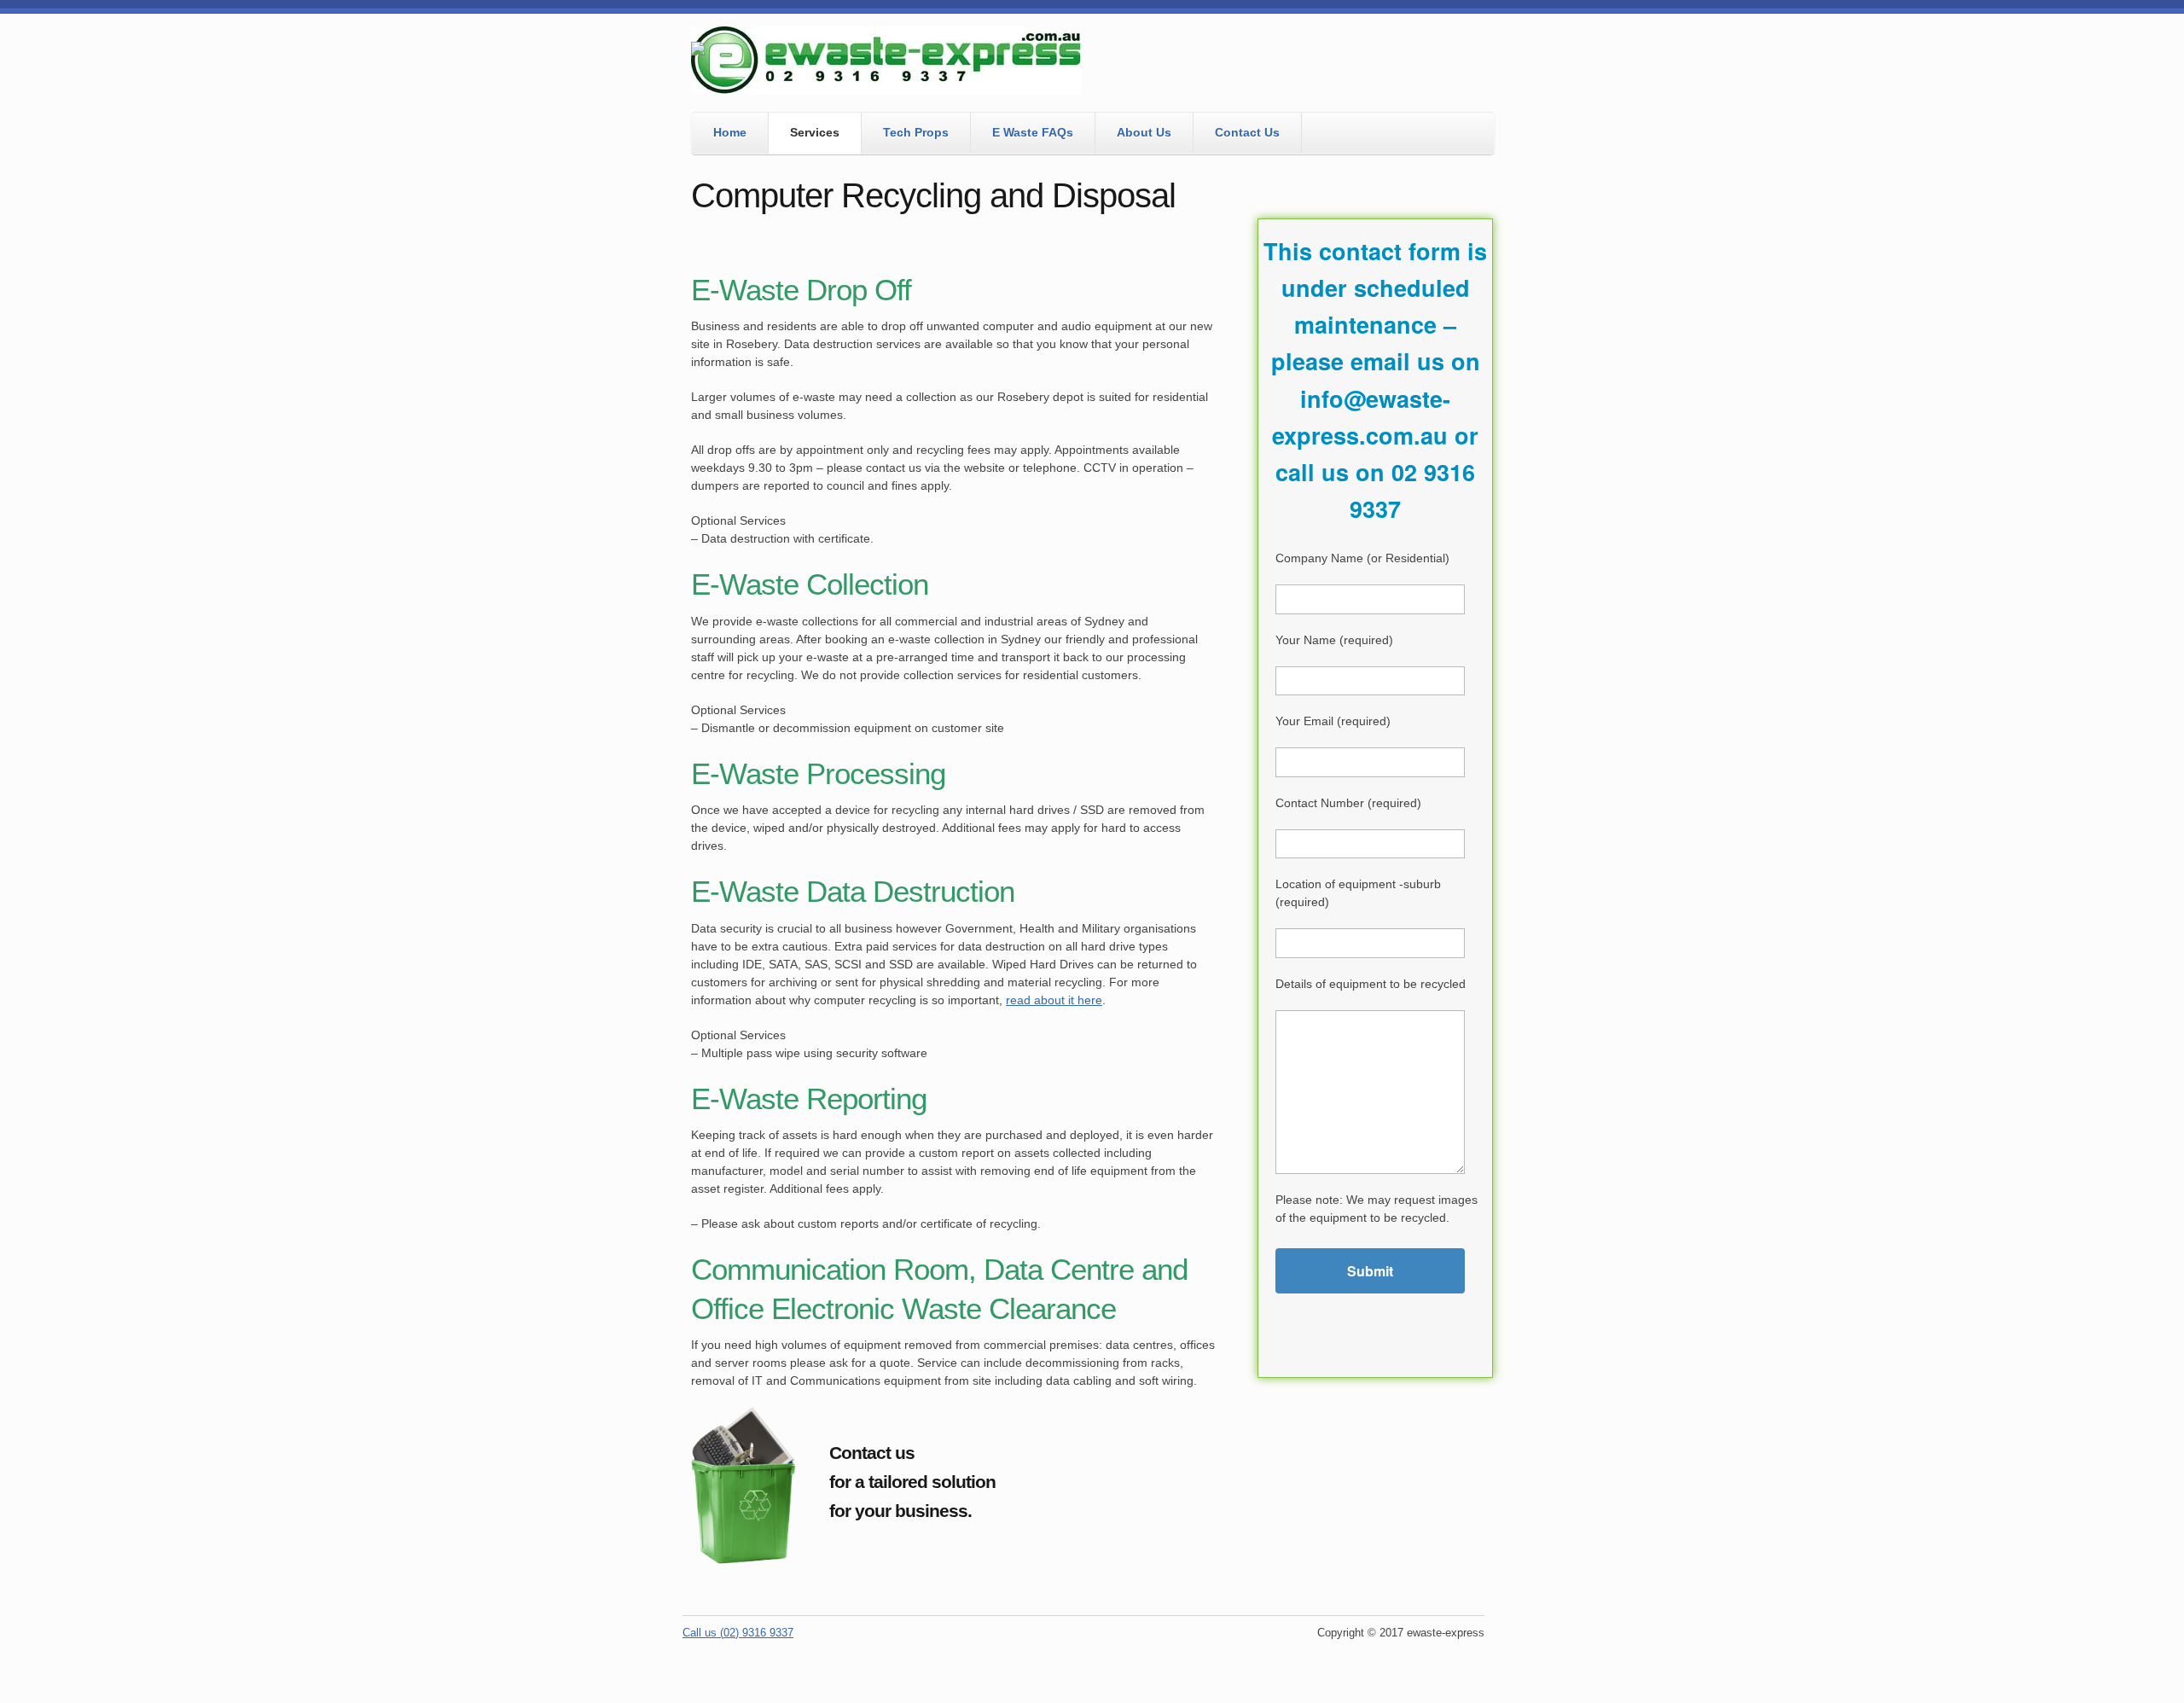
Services (815, 132)
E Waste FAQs (1033, 132)
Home (730, 132)
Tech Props (916, 132)
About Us (1144, 132)
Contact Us (1247, 132)
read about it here (1054, 1000)
